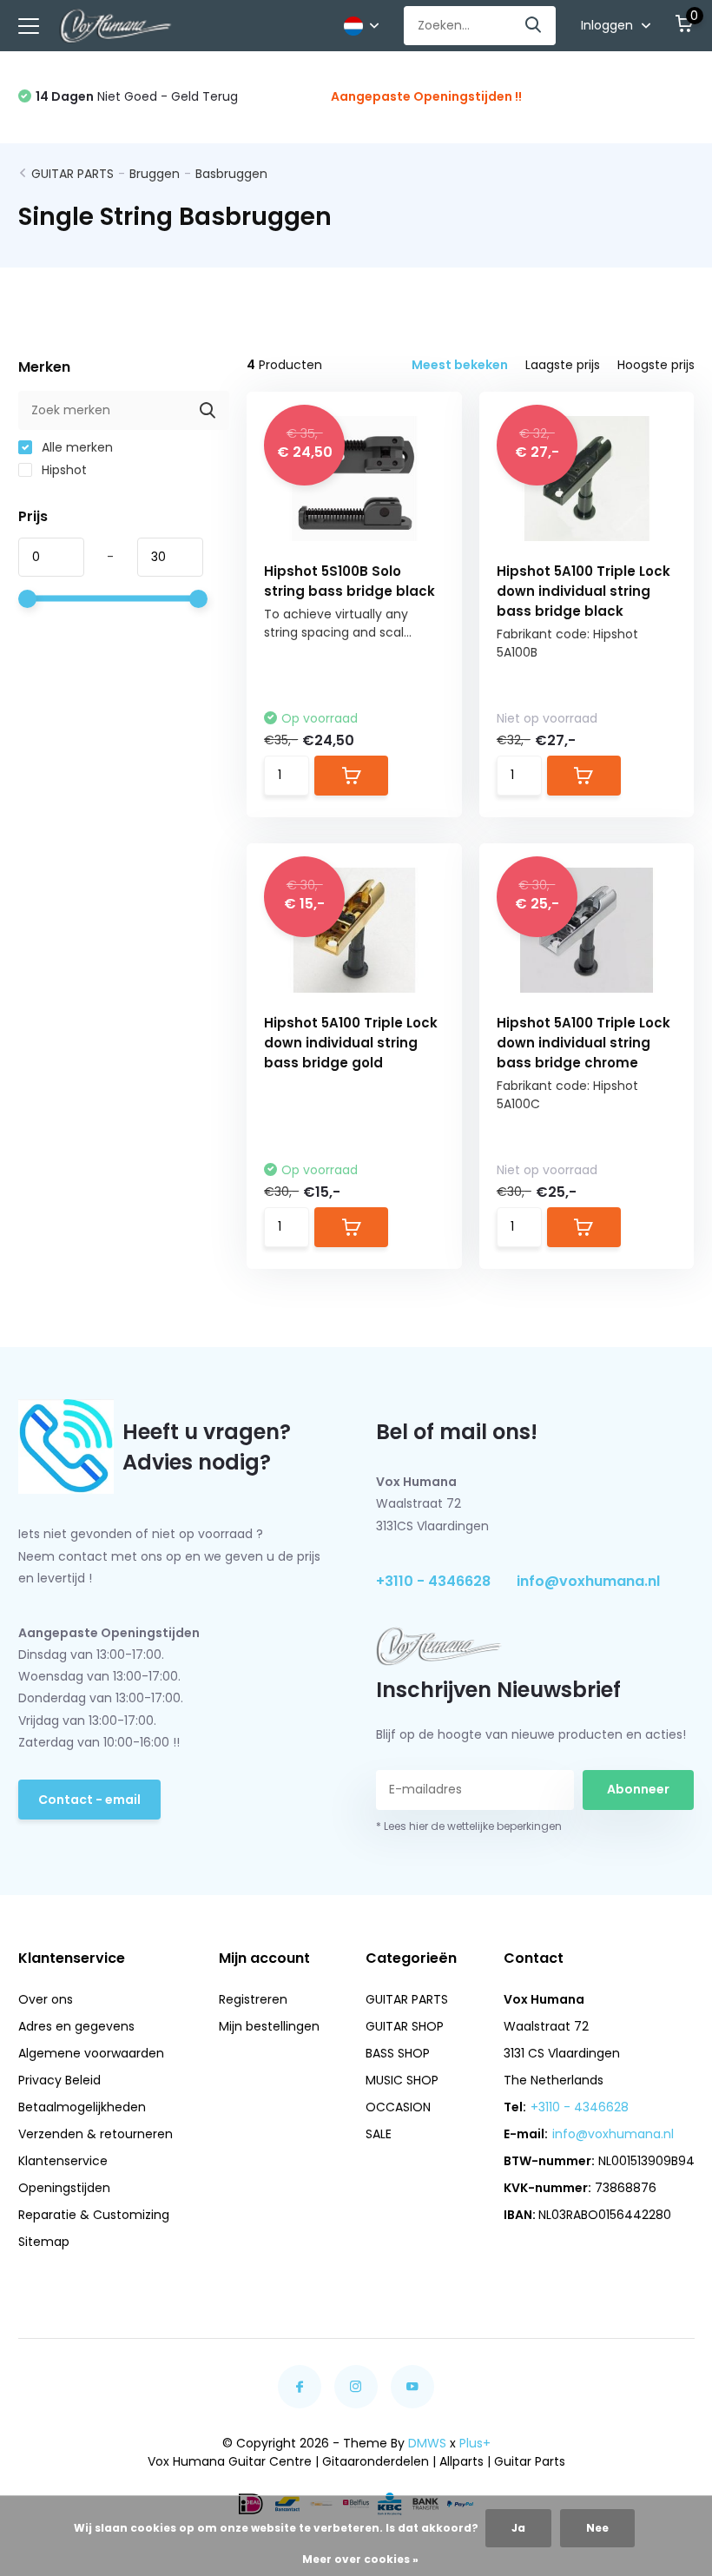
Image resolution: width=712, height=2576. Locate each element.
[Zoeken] (534, 26)
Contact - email (89, 1800)
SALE (379, 2134)
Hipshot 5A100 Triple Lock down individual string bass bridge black (583, 591)
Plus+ (475, 2443)
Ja (518, 2528)
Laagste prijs (563, 365)
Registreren (253, 1999)
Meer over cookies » (360, 2559)
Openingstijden (64, 2188)
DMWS (427, 2443)
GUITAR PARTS (73, 174)
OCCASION (398, 2107)
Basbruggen (231, 174)
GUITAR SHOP (405, 2026)
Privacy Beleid (59, 2080)
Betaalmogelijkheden (82, 2107)
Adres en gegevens (76, 2026)
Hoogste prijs (656, 365)
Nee (597, 2528)
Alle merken (76, 447)
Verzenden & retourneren (96, 2134)
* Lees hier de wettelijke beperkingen (469, 1826)
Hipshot (63, 470)
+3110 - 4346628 (433, 1581)
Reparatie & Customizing (94, 2215)
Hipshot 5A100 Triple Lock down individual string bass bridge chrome (583, 1043)
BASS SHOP (398, 2053)
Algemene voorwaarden (91, 2053)
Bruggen (155, 174)
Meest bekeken (460, 365)
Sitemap (44, 2242)
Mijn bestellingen (269, 2026)
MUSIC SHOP (402, 2080)
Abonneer (638, 1789)
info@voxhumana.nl (588, 1581)
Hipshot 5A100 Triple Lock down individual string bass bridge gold (351, 1043)
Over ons (46, 1999)
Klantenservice (63, 2161)
